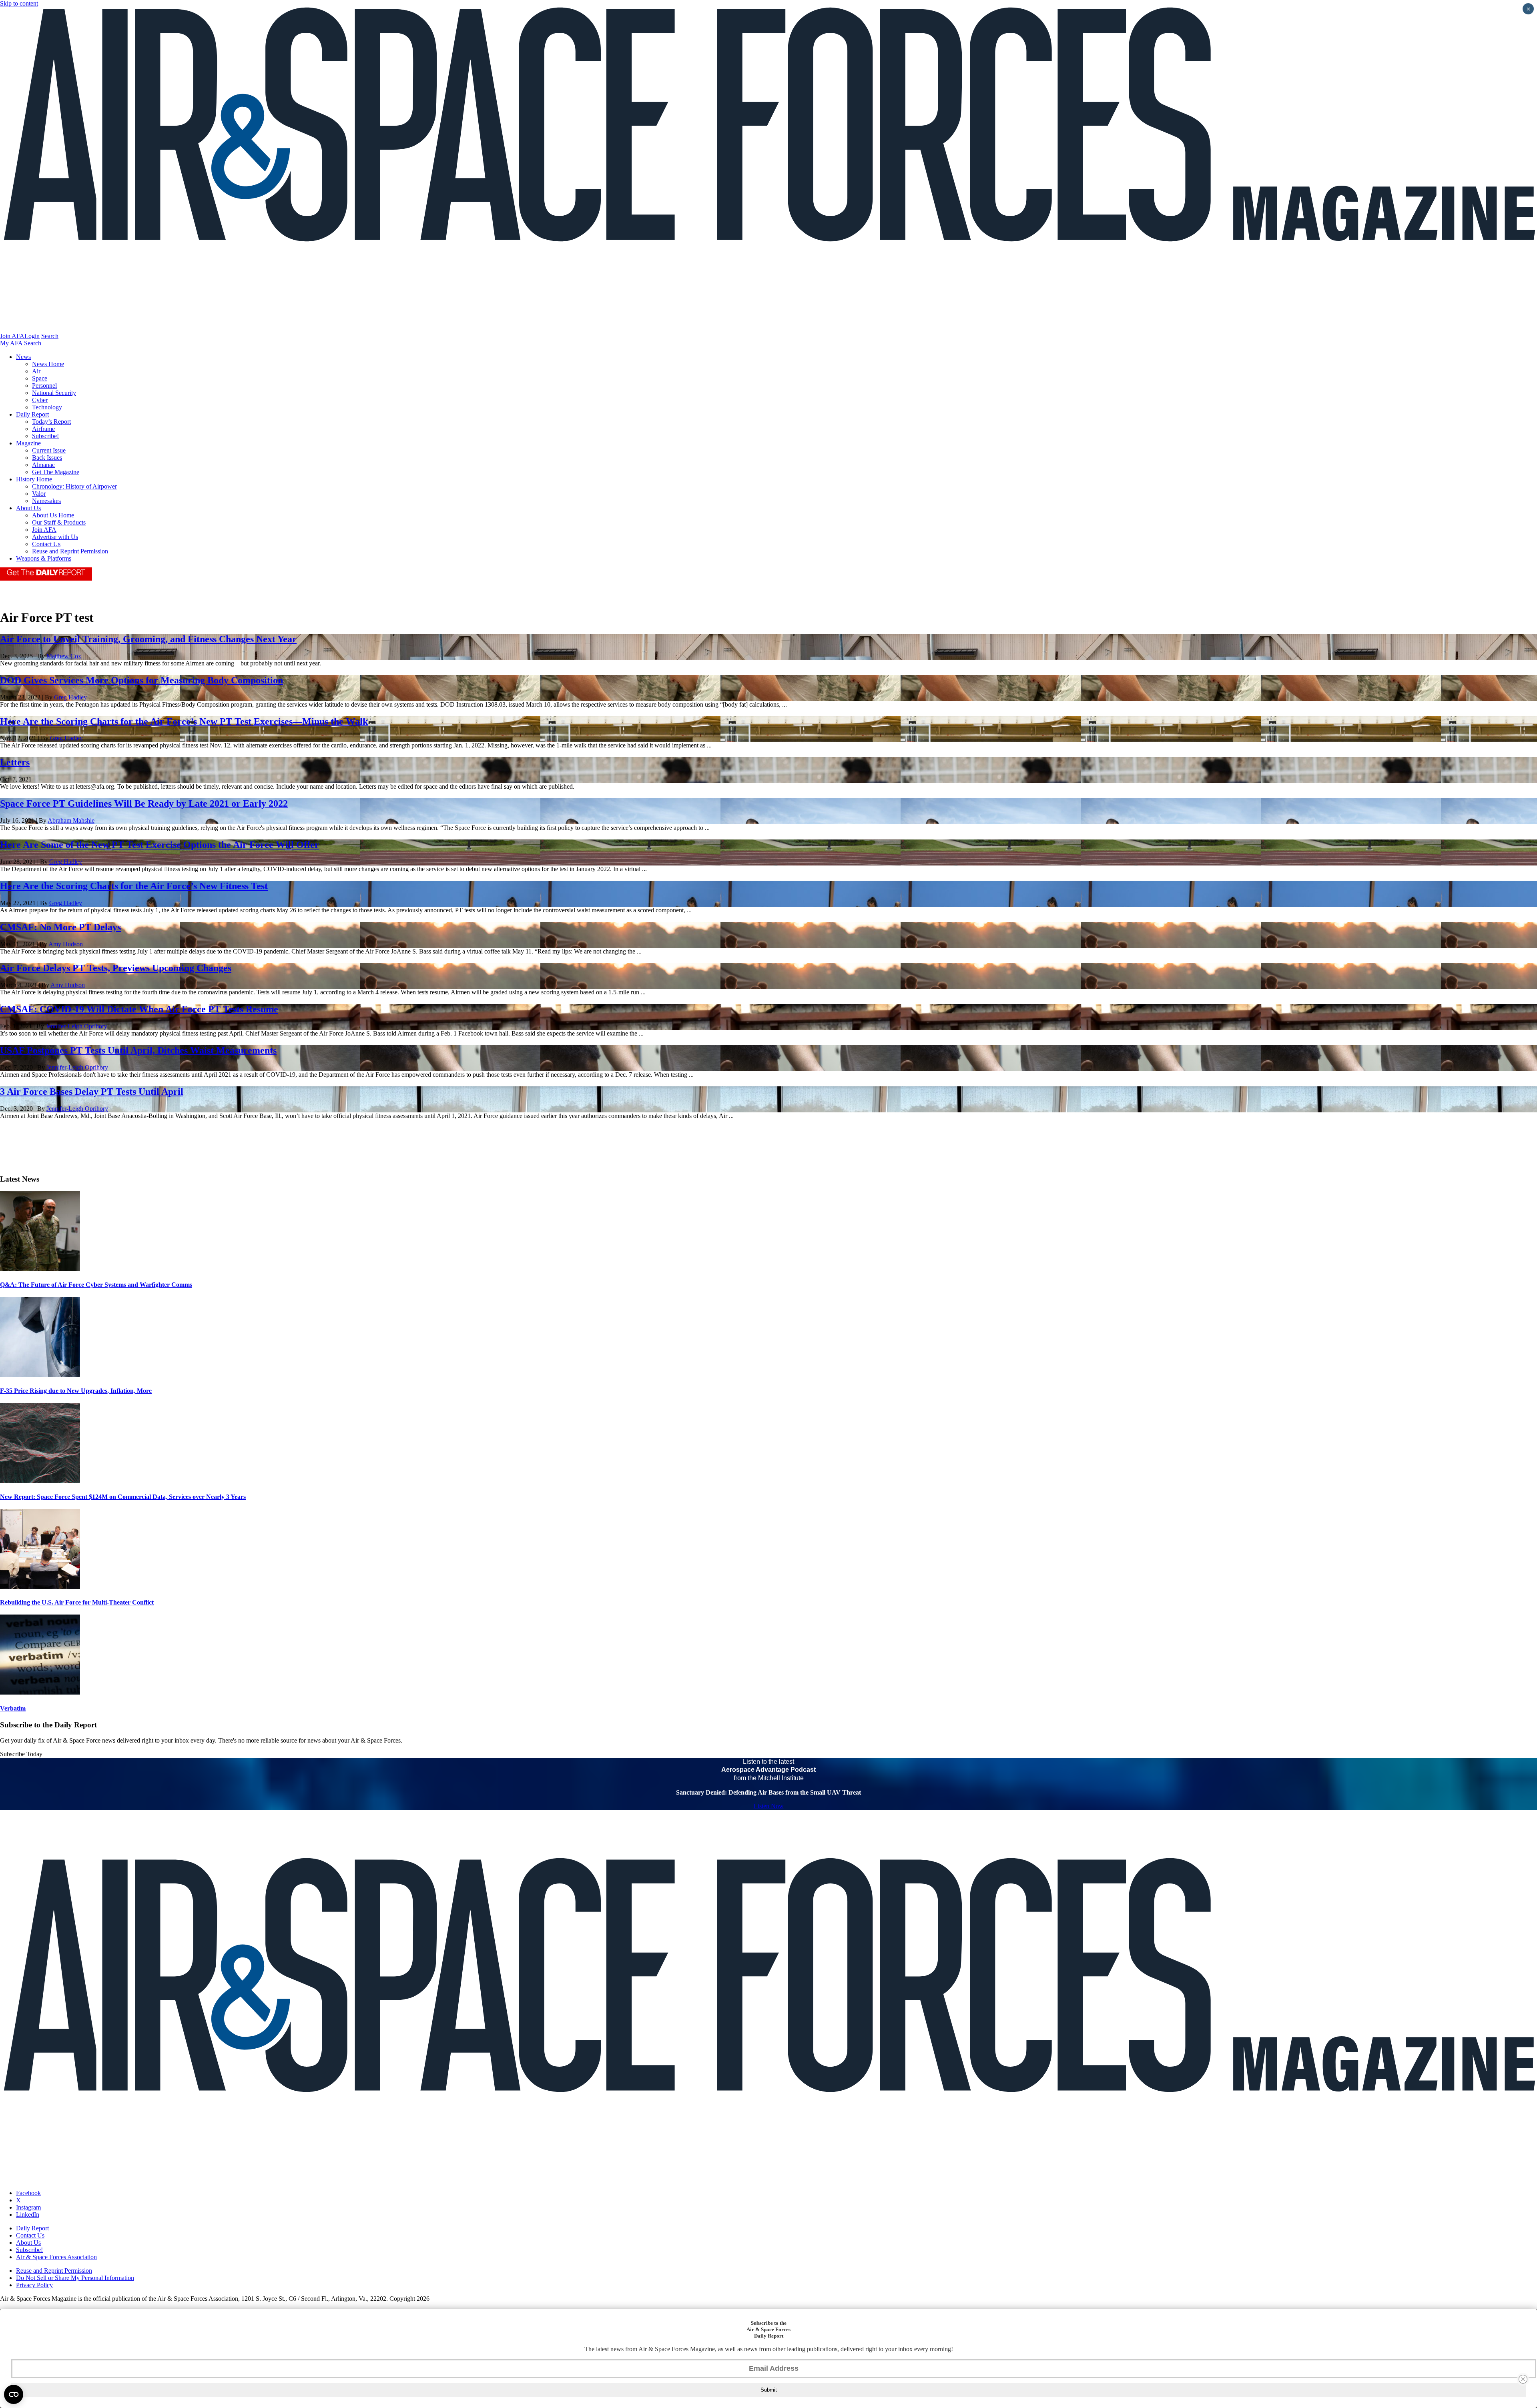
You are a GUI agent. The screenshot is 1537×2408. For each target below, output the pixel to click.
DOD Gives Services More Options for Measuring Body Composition (141, 680)
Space (40, 378)
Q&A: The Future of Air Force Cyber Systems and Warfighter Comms (96, 1285)
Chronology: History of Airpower (74, 486)
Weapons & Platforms (44, 558)
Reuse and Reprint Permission (70, 551)
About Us (28, 508)
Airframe (43, 429)
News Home (48, 364)
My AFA (11, 343)
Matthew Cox (64, 656)
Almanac (43, 465)
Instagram (28, 2207)
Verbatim (13, 1708)
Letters (15, 762)
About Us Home (53, 515)
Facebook (28, 2193)
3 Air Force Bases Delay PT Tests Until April (92, 1092)
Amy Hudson (66, 944)
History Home (34, 479)
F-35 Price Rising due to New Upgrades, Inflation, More (76, 1391)
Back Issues (47, 458)
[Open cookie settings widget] (14, 2394)
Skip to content (19, 3)
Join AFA (12, 336)
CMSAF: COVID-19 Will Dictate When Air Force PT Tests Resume (139, 1009)
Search (50, 336)
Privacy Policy (34, 2285)
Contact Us (46, 544)
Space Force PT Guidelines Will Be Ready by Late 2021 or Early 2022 (144, 803)
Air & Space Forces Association (56, 2257)
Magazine (28, 443)
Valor (39, 494)
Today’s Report (51, 422)
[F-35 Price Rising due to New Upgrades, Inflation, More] (40, 1375)
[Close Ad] (1523, 2379)
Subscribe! (45, 436)
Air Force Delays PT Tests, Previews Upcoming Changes (116, 968)
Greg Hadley (70, 697)
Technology (47, 407)
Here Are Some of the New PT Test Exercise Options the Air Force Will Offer (160, 845)
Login (32, 336)
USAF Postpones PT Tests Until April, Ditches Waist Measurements (138, 1050)
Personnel (44, 386)
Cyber (40, 400)
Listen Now (769, 1806)
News (23, 357)
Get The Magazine (56, 472)
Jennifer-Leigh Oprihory (76, 1026)
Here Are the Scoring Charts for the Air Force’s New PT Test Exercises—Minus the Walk (184, 721)
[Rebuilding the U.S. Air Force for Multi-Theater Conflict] (40, 1587)
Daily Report (32, 414)
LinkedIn (28, 2215)
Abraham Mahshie (71, 820)
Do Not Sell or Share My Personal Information (75, 2278)
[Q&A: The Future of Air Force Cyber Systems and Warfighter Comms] (40, 1269)
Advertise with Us (55, 537)
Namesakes (46, 501)
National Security (54, 393)
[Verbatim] (40, 1692)
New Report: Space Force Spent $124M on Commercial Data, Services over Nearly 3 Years (123, 1497)
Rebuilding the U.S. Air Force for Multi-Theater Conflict (77, 1602)
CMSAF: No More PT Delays (60, 927)
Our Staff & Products (59, 522)
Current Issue (49, 450)
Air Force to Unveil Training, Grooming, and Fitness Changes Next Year (148, 639)
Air (36, 371)
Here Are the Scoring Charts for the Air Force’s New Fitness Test (134, 886)
